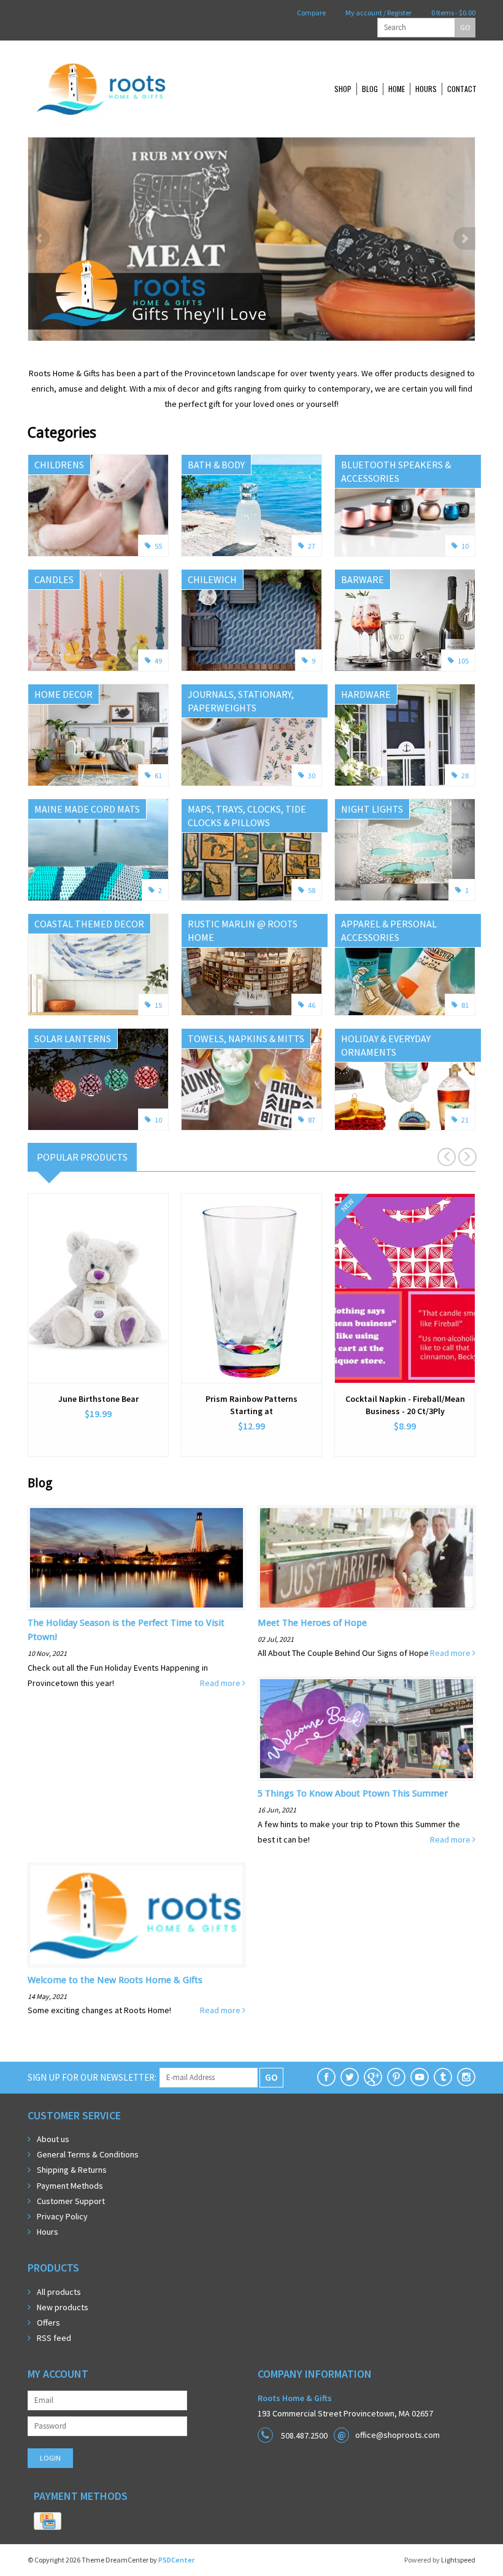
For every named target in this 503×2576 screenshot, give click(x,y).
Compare (311, 13)
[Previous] (39, 238)
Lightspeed (458, 2560)
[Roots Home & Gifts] (141, 89)
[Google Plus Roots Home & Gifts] (373, 2077)
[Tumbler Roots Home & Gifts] (443, 2077)
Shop (343, 89)
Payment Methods (70, 2186)
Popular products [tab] (82, 1157)
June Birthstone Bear (98, 1399)
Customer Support (71, 2201)
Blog (370, 89)
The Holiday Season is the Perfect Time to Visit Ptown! (126, 1630)
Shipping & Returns (72, 2170)
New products (63, 2307)
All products (59, 2292)
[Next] (464, 238)
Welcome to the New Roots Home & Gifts (115, 1980)
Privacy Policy (62, 2216)
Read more (221, 1683)
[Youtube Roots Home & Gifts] (420, 2077)
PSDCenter (176, 2560)
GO (465, 27)
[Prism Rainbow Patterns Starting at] (251, 1288)
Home (397, 89)
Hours (426, 89)
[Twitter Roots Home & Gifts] (350, 2077)
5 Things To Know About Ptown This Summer (353, 1793)
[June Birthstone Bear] (98, 1288)
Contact (462, 89)
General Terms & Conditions (88, 2154)
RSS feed (54, 2338)
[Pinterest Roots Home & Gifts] (396, 2077)
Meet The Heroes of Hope (312, 1623)
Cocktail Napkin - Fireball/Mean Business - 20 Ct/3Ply (405, 1405)
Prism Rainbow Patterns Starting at (251, 1405)
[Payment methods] (48, 2521)
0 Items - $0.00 (453, 13)
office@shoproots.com (397, 2435)
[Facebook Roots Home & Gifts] (326, 2077)
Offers (48, 2323)
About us (53, 2139)
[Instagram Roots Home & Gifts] (466, 2077)
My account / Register (378, 13)
